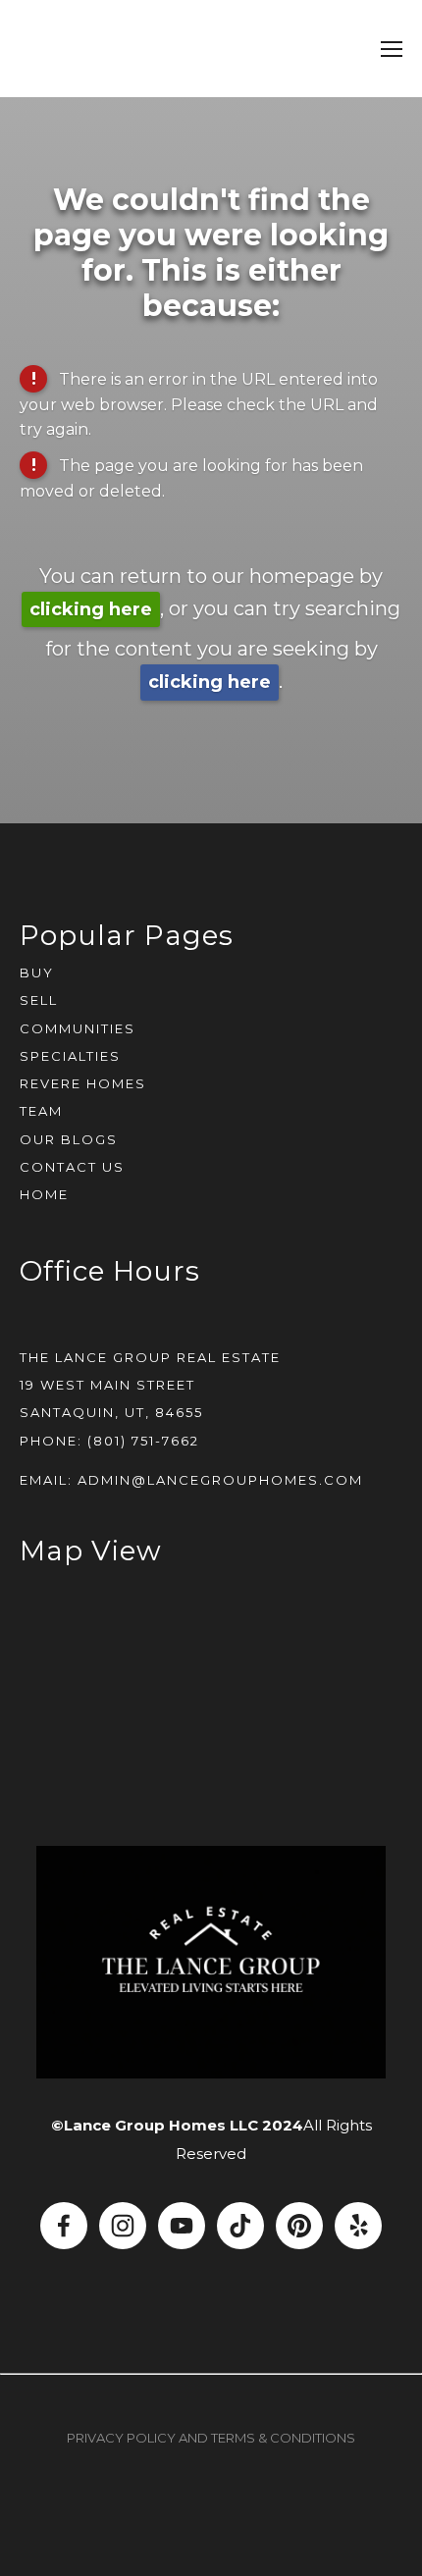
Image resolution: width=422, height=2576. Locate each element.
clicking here (91, 609)
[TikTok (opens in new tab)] (240, 2226)
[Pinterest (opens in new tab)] (299, 2226)
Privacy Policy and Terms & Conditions (211, 2438)
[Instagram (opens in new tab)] (123, 2226)
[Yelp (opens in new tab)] (358, 2226)
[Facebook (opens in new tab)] (64, 2226)
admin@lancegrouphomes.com (220, 1480)
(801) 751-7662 (143, 1441)
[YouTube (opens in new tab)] (182, 2226)
